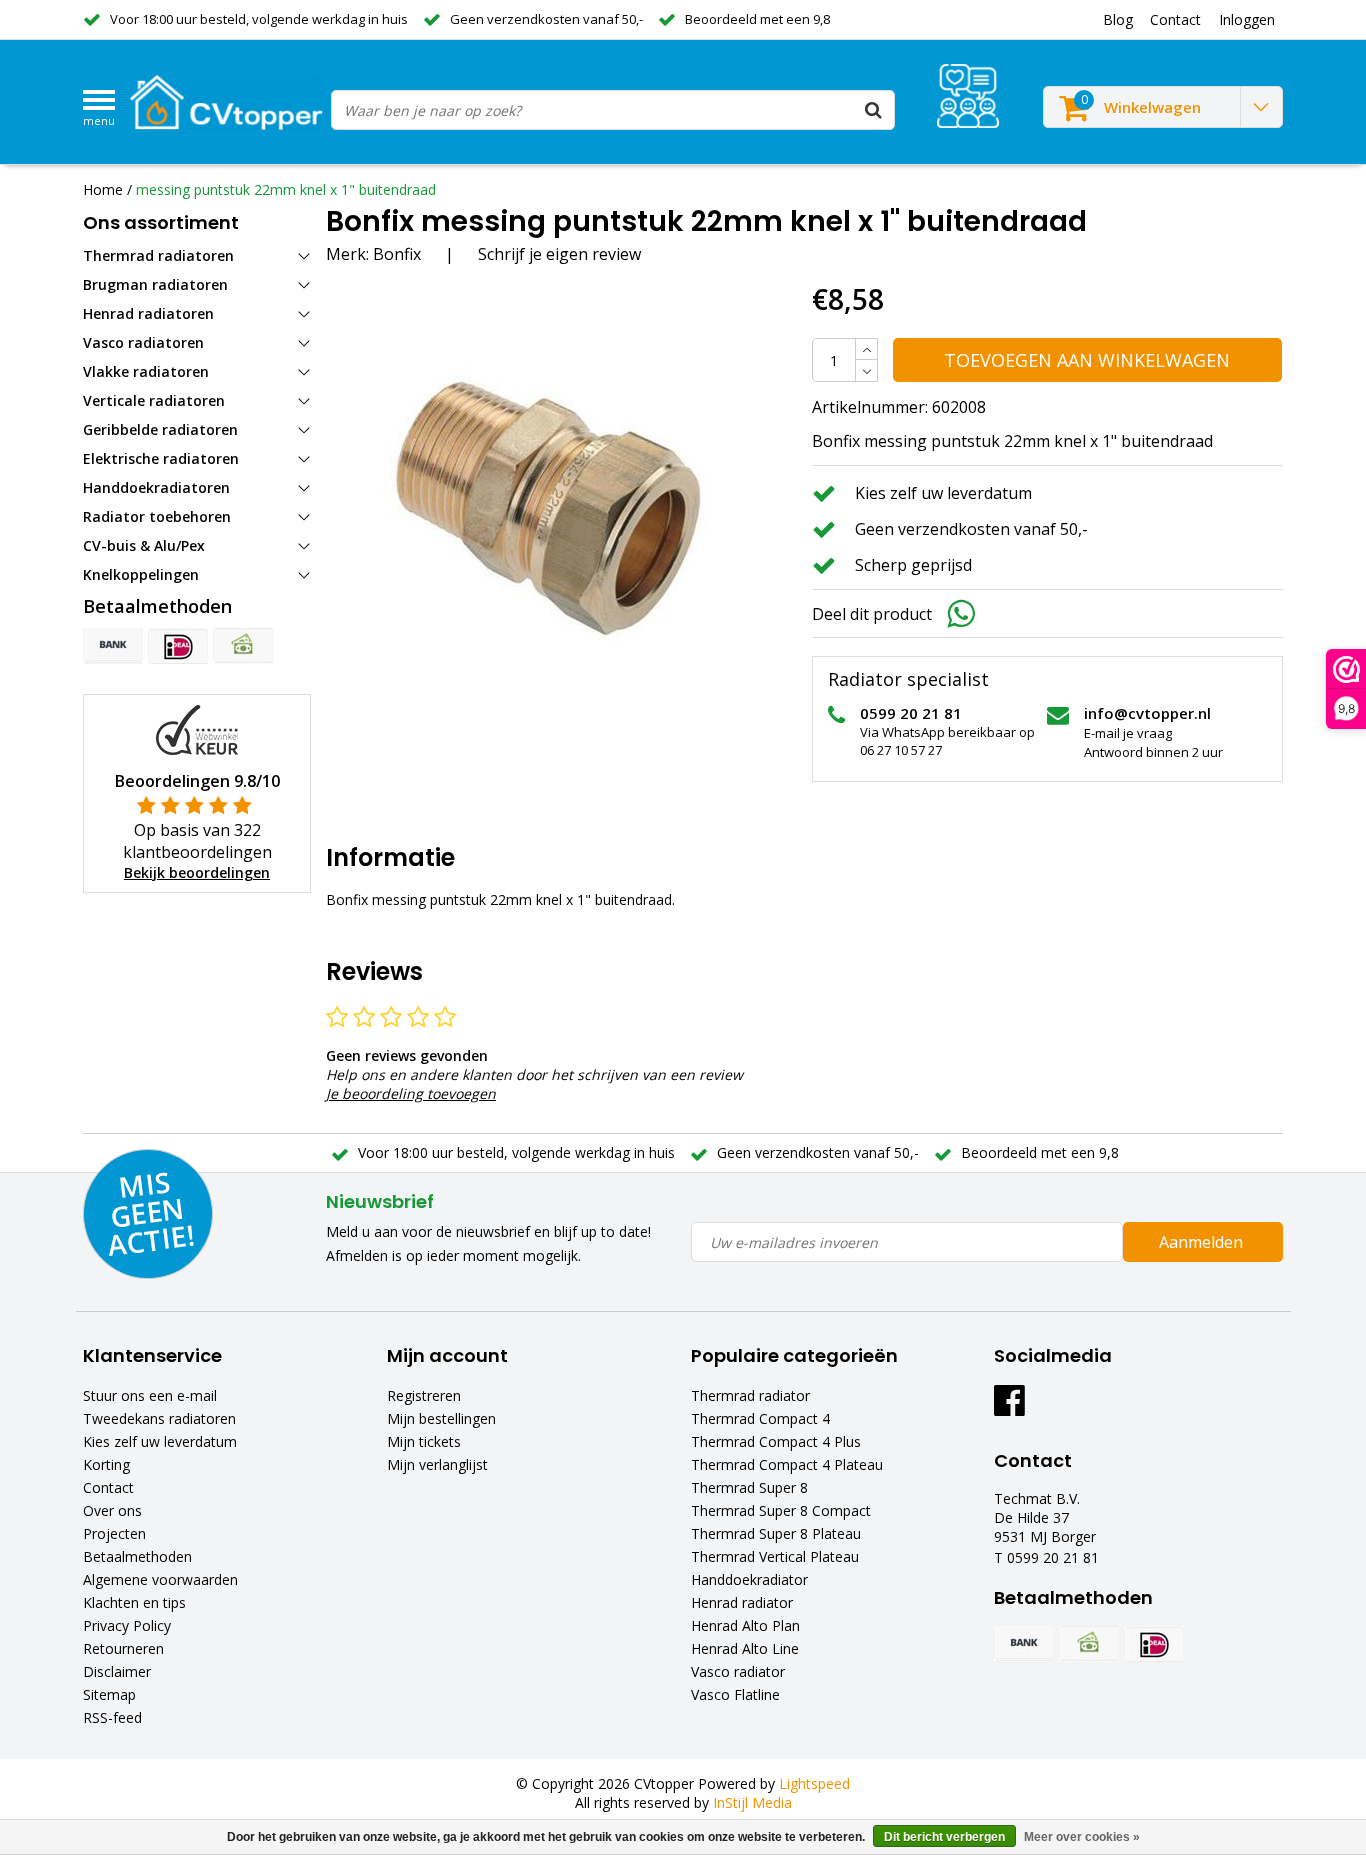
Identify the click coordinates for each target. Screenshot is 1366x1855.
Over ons (112, 1510)
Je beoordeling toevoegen (411, 1093)
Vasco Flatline (735, 1694)
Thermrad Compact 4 (760, 1418)
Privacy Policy (127, 1625)
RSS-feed (112, 1717)
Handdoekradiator (749, 1579)
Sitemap (109, 1694)
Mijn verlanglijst (437, 1464)
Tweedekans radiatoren (159, 1418)
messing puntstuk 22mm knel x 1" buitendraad (286, 189)
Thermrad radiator (750, 1395)
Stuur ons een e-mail (150, 1395)
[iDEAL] (178, 646)
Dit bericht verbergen (944, 1837)
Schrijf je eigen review (559, 254)
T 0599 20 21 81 (1046, 1557)
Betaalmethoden (137, 1556)
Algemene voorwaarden (160, 1579)
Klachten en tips (134, 1602)
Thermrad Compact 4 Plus (776, 1441)
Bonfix (397, 254)
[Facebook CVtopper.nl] (1009, 1407)
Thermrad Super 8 (749, 1487)
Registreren (424, 1395)
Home (103, 189)
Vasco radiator (738, 1671)
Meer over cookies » (1082, 1837)
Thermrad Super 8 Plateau (776, 1533)
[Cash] (243, 646)
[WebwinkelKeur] (197, 728)
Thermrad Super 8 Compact (781, 1510)
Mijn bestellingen (441, 1418)
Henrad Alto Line (745, 1648)
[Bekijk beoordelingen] (968, 96)
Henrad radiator (742, 1602)
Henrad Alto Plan (745, 1625)
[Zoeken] (874, 110)
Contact (108, 1487)
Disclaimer (117, 1671)
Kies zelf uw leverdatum (160, 1441)
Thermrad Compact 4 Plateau (787, 1464)
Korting (106, 1464)
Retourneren (123, 1648)
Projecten (114, 1533)
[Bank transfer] (113, 646)
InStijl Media (752, 1802)
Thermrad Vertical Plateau (775, 1556)
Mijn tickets (424, 1441)
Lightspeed (814, 1783)
